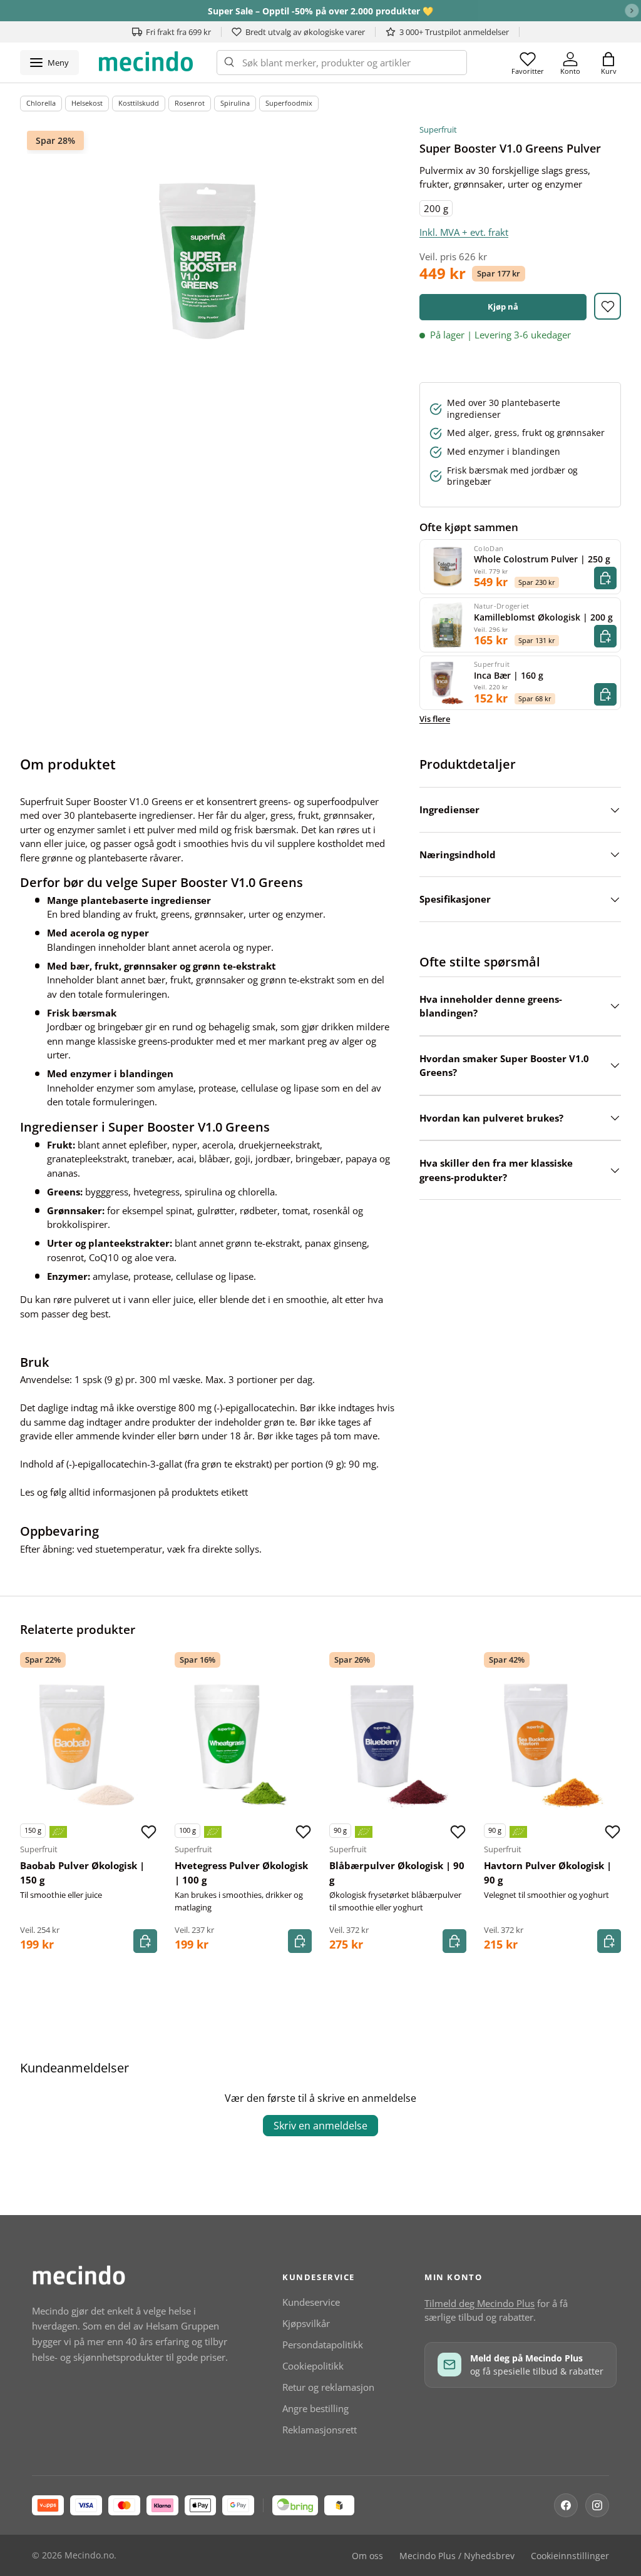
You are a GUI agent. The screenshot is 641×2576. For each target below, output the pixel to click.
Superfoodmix (289, 103)
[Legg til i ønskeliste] (608, 306)
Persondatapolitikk (323, 2345)
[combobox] (342, 63)
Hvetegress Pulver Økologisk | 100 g (241, 1873)
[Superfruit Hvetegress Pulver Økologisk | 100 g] (243, 1745)
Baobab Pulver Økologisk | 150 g (82, 1873)
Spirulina (235, 103)
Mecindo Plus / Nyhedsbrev (457, 2556)
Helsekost (87, 103)
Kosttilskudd (139, 103)
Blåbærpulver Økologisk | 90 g (397, 1873)
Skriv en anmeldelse (320, 2126)
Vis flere (435, 719)
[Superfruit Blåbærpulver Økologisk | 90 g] (398, 1745)
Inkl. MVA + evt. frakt (464, 232)
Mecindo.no (89, 2555)
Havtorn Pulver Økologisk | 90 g (548, 1873)
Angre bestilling (315, 2408)
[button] (608, 63)
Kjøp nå (503, 307)
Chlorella (41, 103)
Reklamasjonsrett (320, 2430)
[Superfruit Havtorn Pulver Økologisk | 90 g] (552, 1745)
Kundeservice (311, 2302)
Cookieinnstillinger (570, 2556)
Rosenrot (190, 103)
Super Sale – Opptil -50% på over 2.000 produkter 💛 (320, 11)
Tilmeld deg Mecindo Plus (479, 2303)
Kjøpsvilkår (306, 2323)
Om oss (367, 2556)
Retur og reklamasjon (328, 2387)
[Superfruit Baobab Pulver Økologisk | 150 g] (89, 1745)
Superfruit (438, 129)
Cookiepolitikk (313, 2366)
